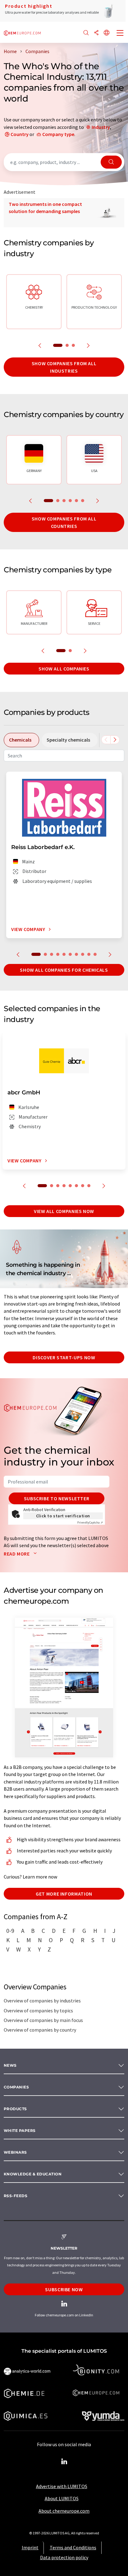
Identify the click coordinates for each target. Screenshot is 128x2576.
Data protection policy (64, 2557)
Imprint (30, 2547)
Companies (16, 2087)
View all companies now (64, 1211)
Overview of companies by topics (38, 2010)
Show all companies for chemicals (64, 970)
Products (15, 2109)
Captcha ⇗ (90, 1522)
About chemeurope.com (64, 2511)
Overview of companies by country (40, 2030)
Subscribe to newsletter (57, 1498)
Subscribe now (64, 2289)
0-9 (10, 1931)
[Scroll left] (106, 740)
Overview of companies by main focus (43, 2020)
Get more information (64, 1894)
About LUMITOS (62, 2498)
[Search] (86, 33)
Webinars (15, 2152)
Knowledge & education (33, 2174)
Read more (17, 1554)
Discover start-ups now (64, 1357)
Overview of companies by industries (42, 2001)
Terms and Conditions (73, 2547)
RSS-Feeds (16, 2196)
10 (95, 954)
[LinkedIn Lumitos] (64, 2462)
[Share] (96, 33)
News (10, 2065)
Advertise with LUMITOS (62, 2486)
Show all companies (64, 669)
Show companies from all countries (64, 522)
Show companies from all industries (64, 367)
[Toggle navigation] (120, 34)
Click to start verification (63, 1516)
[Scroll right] (115, 740)
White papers (20, 2131)
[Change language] (107, 33)
